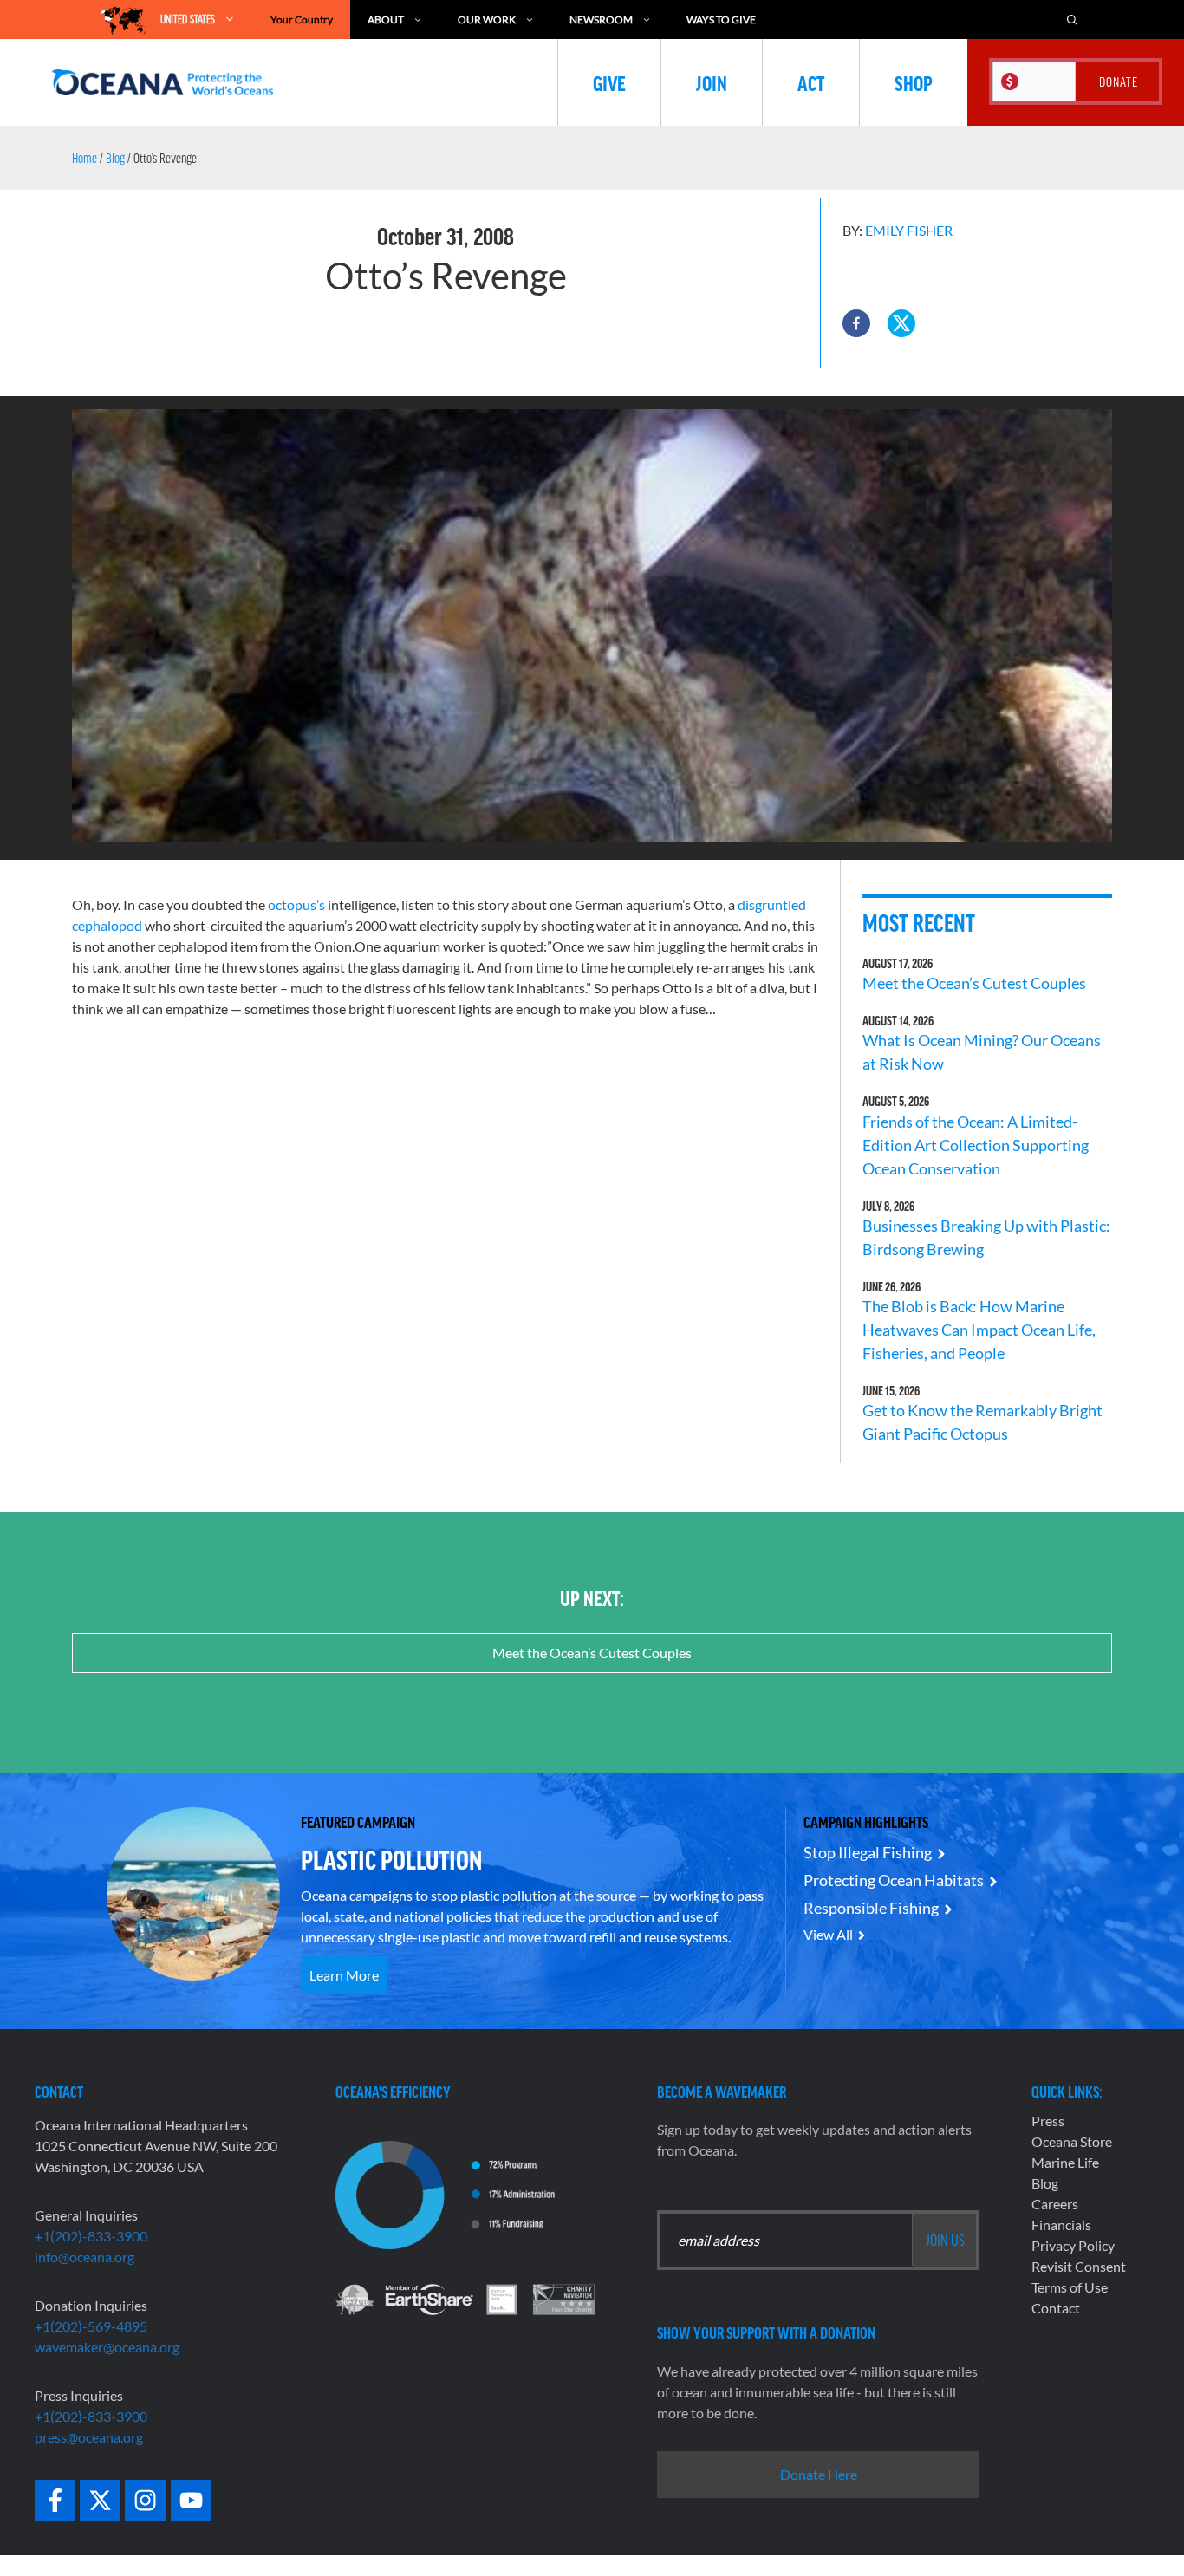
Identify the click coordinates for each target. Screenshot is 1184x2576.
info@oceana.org (85, 2257)
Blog (115, 158)
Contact (1056, 2308)
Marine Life (1065, 2162)
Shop (914, 82)
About (386, 20)
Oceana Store (1072, 2141)
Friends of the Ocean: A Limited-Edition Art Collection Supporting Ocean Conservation (976, 1145)
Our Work (487, 20)
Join (712, 82)
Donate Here (819, 2474)
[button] (856, 323)
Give (609, 82)
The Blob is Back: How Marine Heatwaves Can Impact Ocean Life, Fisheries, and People (979, 1330)
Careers (1055, 2204)
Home (85, 158)
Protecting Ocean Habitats (894, 1880)
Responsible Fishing (871, 1908)
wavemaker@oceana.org (107, 2347)
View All (828, 1934)
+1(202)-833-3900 (91, 2236)
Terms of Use (1070, 2287)
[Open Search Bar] (1072, 20)
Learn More (344, 1975)
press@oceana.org (89, 2437)
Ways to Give (721, 20)
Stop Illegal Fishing (868, 1852)
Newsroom (601, 20)
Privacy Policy (1073, 2245)
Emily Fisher (909, 230)
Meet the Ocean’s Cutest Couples (974, 983)
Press (1048, 2121)
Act (811, 82)
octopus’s (296, 904)
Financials (1061, 2225)
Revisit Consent (1079, 2266)
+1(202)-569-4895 (91, 2326)
